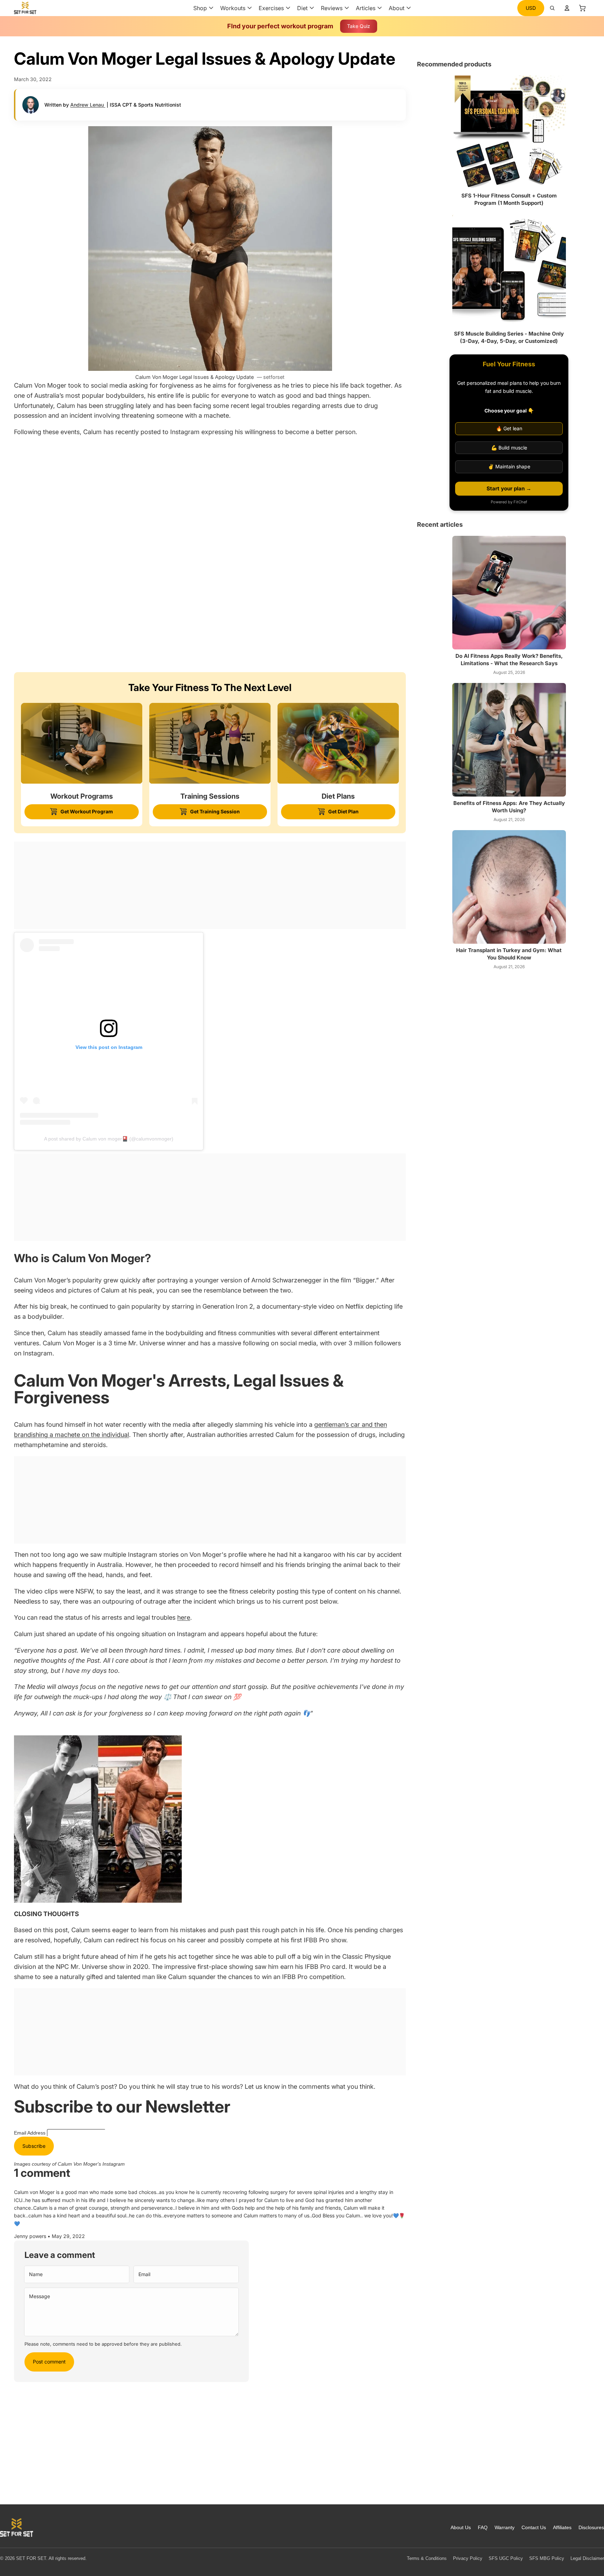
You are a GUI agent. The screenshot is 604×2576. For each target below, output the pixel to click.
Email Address (30, 2133)
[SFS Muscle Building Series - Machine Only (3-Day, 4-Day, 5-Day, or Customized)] (509, 270)
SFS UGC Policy (506, 2558)
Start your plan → (509, 488)
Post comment (49, 2362)
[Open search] (552, 8)
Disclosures (591, 2527)
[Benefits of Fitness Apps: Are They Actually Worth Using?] (509, 740)
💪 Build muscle (509, 448)
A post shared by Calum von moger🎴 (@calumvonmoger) (109, 1139)
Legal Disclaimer (587, 2558)
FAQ (483, 2527)
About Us (461, 2527)
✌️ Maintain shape (509, 466)
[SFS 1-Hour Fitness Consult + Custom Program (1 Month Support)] (509, 132)
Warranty (505, 2527)
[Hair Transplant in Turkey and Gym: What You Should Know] (509, 887)
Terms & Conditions (427, 2558)
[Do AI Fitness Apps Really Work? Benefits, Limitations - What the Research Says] (509, 593)
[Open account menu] (567, 8)
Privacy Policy (468, 2558)
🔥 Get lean (509, 428)
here (184, 1617)
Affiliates (562, 2527)
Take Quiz (359, 26)
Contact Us (534, 2527)
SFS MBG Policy (547, 2558)
